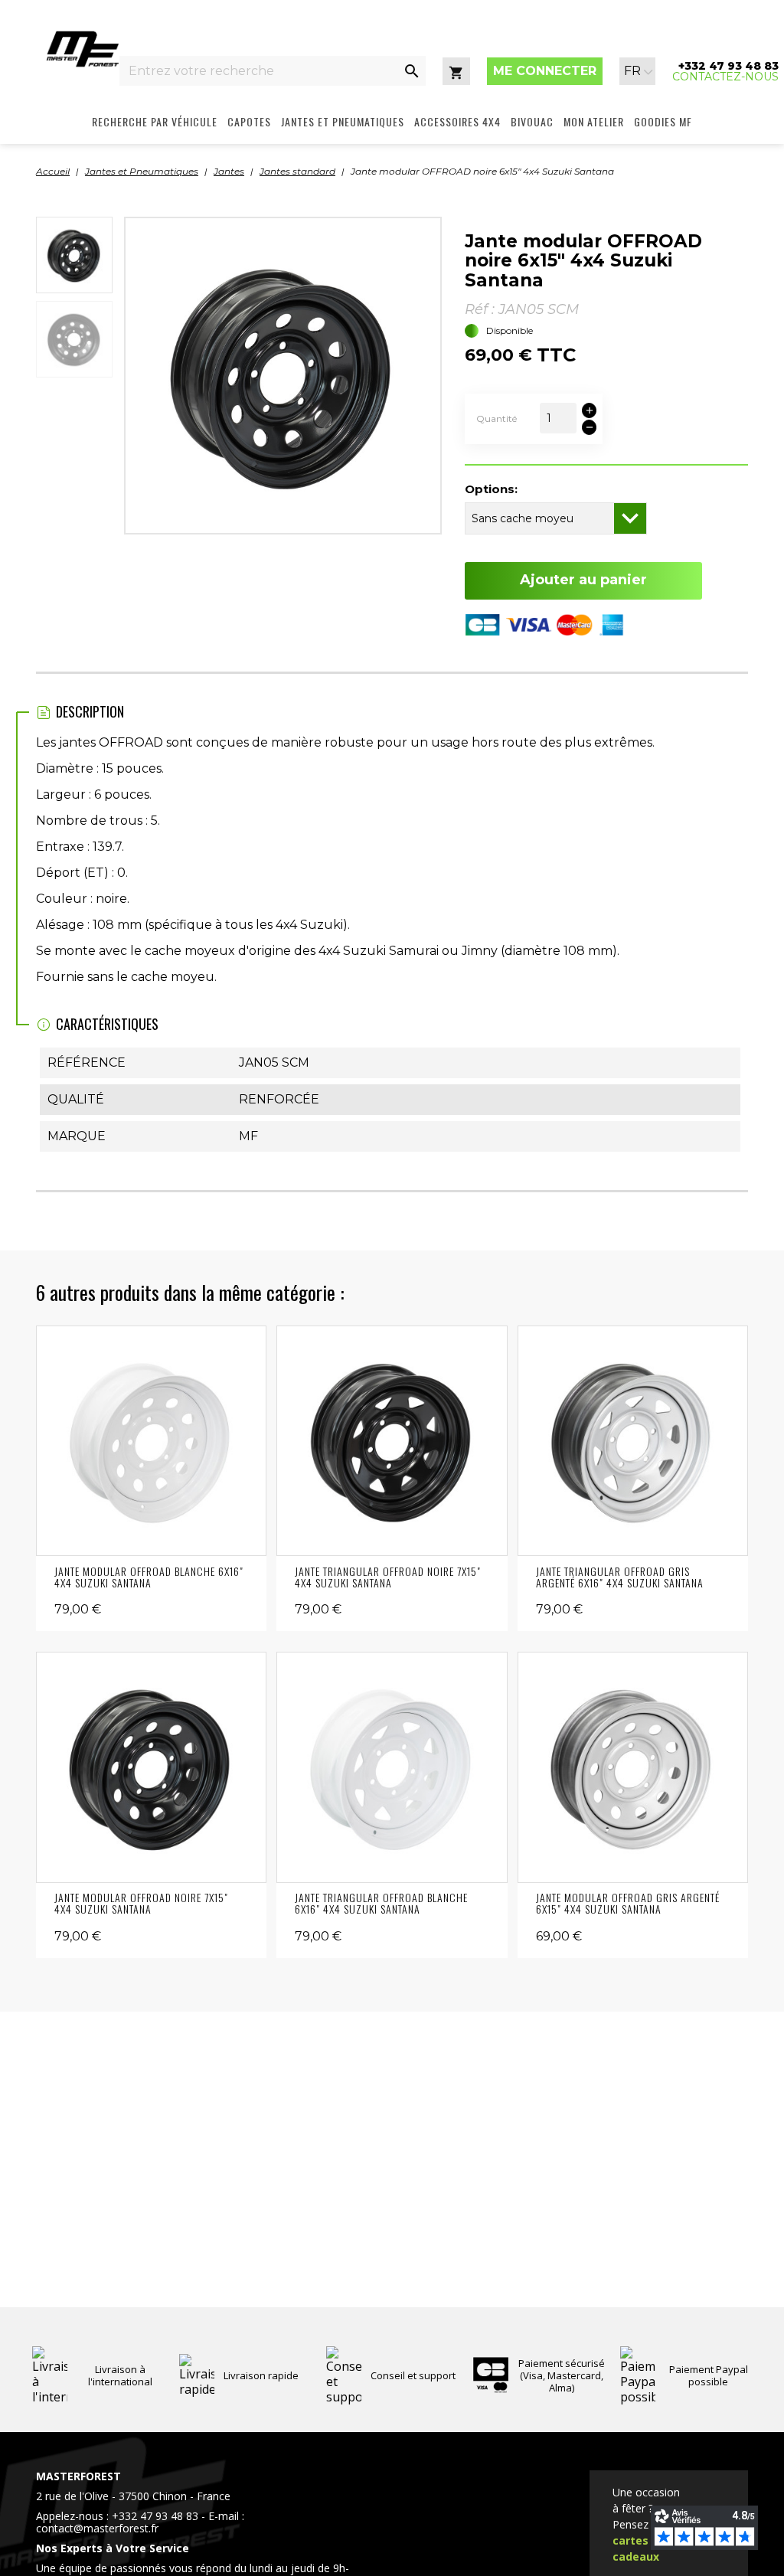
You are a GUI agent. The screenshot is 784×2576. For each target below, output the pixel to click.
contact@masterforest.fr (97, 2528)
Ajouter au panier (583, 580)
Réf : (480, 309)
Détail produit (151, 1441)
